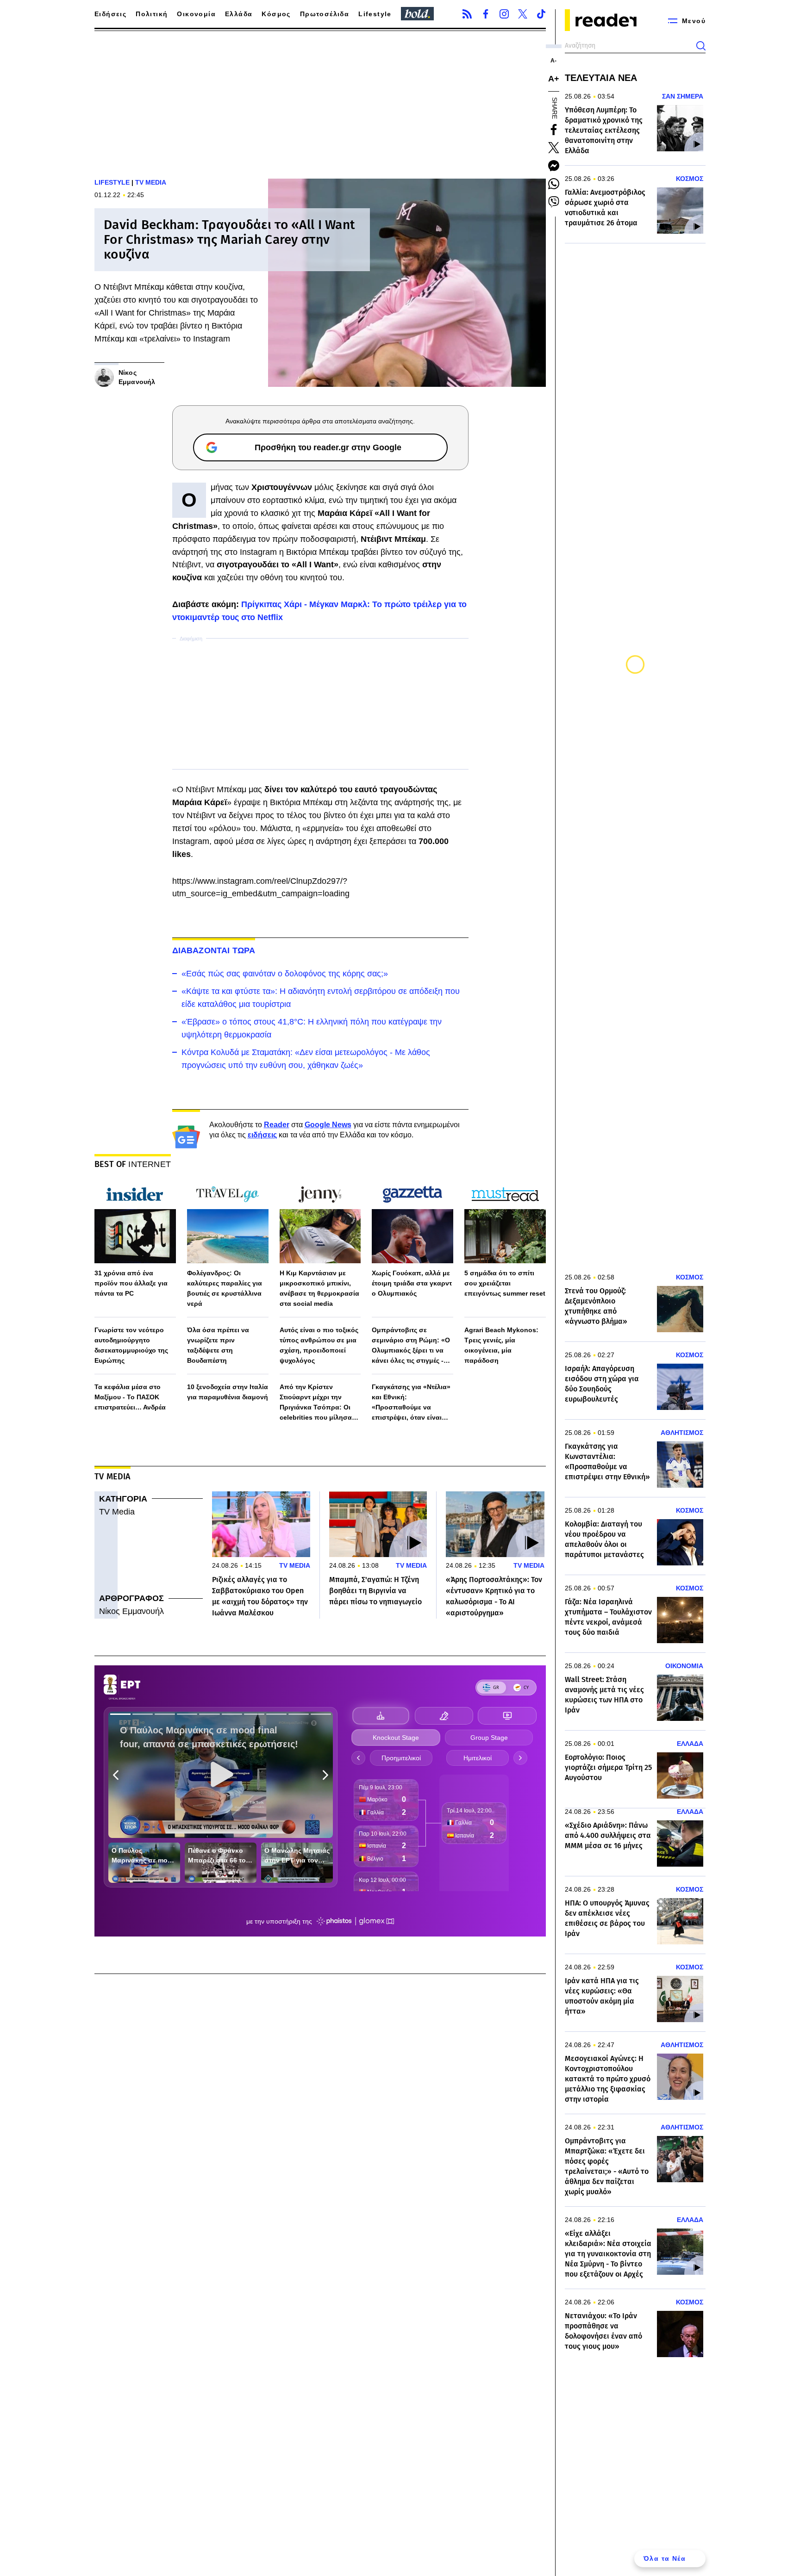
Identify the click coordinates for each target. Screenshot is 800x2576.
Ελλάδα (239, 14)
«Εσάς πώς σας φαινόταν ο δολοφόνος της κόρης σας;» (285, 974)
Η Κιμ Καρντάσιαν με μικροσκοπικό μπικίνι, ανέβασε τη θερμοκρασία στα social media (319, 1288)
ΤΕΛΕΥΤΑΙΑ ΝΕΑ (601, 78)
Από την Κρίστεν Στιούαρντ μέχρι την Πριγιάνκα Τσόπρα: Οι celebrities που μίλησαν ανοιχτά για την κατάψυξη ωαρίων (320, 1403)
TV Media (117, 1512)
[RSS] (467, 14)
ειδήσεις (262, 1135)
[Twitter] (523, 14)
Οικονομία (196, 14)
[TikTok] (541, 14)
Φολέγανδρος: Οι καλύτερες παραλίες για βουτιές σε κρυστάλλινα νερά (225, 1288)
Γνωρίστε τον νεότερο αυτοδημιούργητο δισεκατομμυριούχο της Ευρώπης (131, 1345)
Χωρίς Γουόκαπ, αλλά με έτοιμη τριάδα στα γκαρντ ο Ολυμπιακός (412, 1283)
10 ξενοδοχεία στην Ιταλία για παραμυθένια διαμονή (228, 1392)
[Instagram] (504, 14)
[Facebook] (486, 14)
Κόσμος (276, 14)
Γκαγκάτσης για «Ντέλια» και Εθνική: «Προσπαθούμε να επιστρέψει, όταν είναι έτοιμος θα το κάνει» (411, 1403)
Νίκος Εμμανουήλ (131, 1611)
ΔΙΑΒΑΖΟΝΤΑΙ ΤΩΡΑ (214, 950)
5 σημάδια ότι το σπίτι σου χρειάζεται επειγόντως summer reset (505, 1283)
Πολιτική (152, 14)
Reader (277, 1125)
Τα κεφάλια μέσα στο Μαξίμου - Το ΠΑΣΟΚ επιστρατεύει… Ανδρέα (130, 1397)
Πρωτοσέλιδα (325, 14)
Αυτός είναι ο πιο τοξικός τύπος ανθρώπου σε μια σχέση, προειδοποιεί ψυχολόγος (319, 1345)
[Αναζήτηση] (701, 46)
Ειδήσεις (110, 14)
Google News (328, 1125)
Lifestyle (375, 14)
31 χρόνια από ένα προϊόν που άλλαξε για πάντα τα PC (131, 1283)
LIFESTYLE (112, 182)
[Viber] (554, 202)
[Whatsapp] (554, 184)
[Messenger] (554, 166)
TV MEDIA (151, 182)
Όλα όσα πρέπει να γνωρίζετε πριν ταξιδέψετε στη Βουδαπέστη (218, 1345)
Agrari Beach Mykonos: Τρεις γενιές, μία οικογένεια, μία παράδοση (501, 1345)
